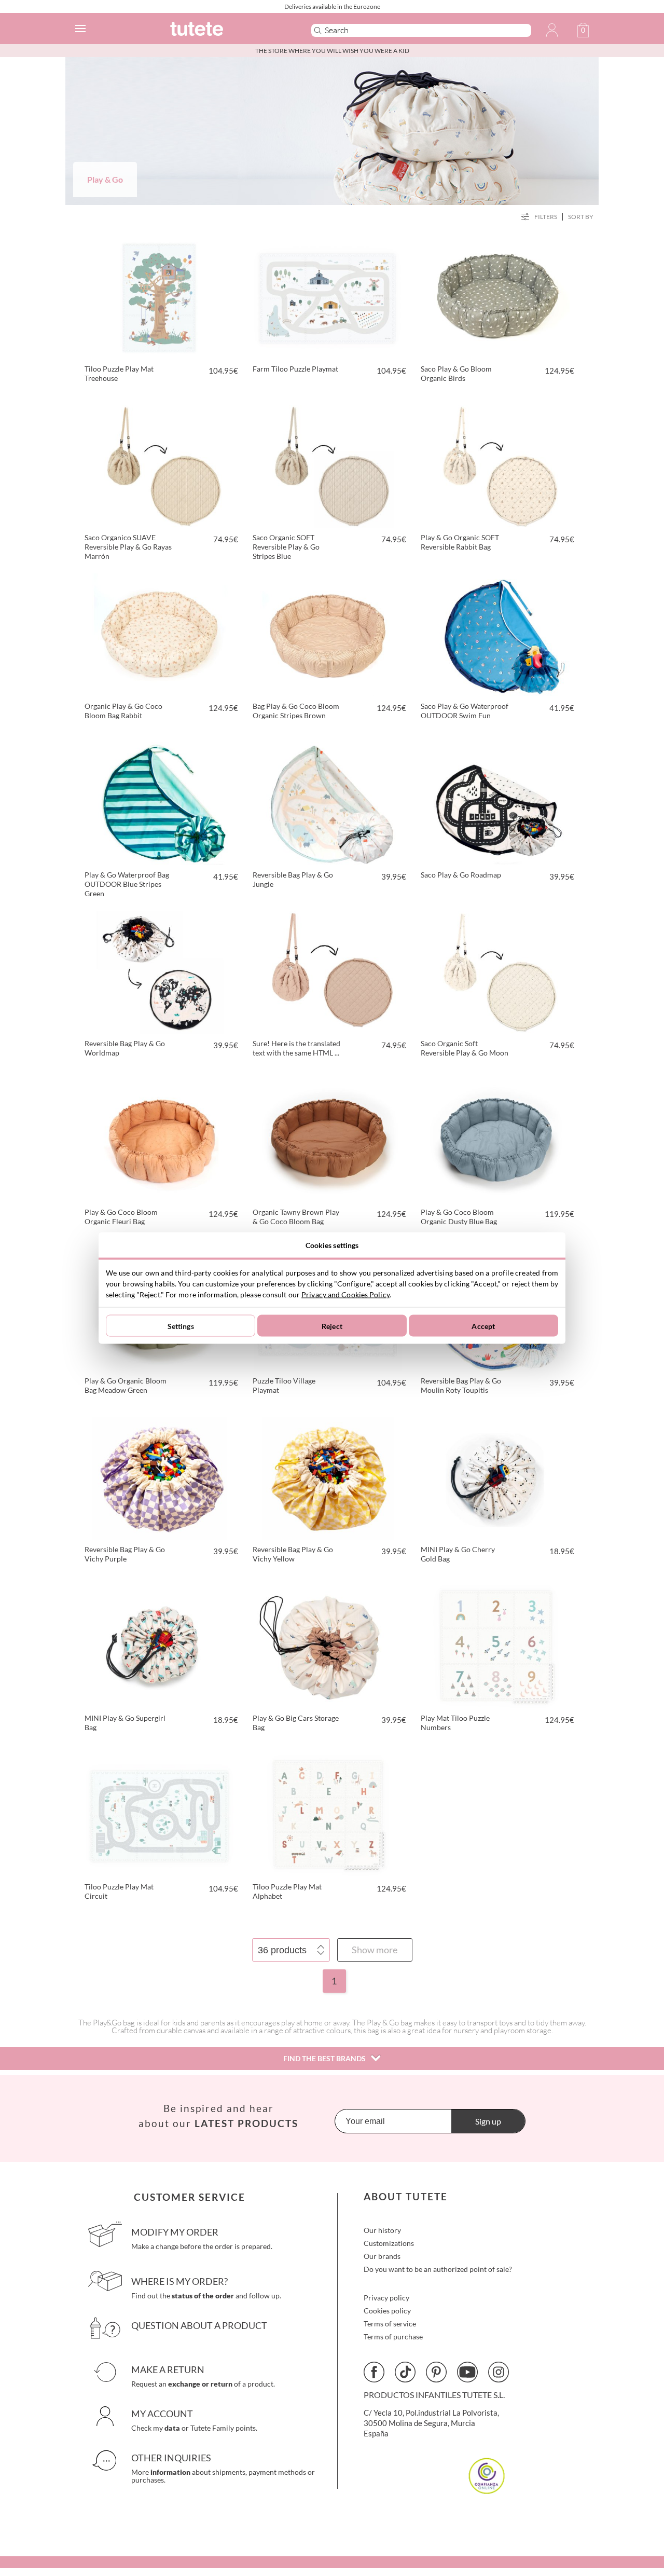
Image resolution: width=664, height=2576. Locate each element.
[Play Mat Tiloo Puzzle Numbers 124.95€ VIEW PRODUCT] (496, 1645)
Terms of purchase (393, 2337)
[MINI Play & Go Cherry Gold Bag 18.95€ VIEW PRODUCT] (496, 1476)
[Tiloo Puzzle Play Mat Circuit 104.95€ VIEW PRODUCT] (160, 1814)
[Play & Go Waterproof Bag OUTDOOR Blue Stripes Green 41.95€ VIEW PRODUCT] (160, 802)
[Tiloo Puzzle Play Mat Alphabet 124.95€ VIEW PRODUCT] (328, 1814)
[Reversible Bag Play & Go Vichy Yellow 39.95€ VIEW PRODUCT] (328, 1476)
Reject (332, 1326)
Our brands (382, 2256)
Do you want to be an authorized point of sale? (438, 2269)
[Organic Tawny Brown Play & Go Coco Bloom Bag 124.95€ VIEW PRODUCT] (328, 1139)
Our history (382, 2230)
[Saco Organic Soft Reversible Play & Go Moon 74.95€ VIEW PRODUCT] (496, 970)
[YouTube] (467, 2372)
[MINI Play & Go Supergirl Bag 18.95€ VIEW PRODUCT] (160, 1645)
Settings (181, 1326)
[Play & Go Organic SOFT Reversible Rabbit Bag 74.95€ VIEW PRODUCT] (496, 464)
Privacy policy (386, 2298)
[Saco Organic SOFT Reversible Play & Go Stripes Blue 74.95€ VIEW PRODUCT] (328, 464)
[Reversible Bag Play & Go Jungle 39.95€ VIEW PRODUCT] (328, 802)
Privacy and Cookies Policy (345, 1294)
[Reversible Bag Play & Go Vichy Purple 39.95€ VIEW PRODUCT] (160, 1476)
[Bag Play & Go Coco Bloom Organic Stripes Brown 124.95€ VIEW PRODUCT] (328, 633)
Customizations (389, 2243)
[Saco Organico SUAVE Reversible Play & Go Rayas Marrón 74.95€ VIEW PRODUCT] (160, 464)
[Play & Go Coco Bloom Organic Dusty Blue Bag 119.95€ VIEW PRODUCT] (496, 1139)
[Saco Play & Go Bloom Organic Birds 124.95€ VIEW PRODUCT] (496, 296)
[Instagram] (499, 2372)
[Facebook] (374, 2372)
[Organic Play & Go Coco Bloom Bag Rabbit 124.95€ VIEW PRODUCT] (160, 633)
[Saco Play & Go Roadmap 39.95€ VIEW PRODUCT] (496, 802)
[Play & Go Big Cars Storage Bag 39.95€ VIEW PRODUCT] (328, 1645)
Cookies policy (387, 2311)
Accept (483, 1326)
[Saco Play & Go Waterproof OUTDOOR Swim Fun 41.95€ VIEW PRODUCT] (496, 633)
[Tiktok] (405, 2372)
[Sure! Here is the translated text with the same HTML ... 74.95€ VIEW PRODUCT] (328, 970)
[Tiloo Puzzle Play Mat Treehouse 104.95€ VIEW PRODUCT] (160, 296)
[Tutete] (225, 30)
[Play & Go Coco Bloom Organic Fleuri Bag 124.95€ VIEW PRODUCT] (160, 1139)
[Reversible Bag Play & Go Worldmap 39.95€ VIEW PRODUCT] (160, 970)
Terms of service (390, 2324)
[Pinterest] (436, 2372)
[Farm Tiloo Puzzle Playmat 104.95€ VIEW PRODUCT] (328, 296)
